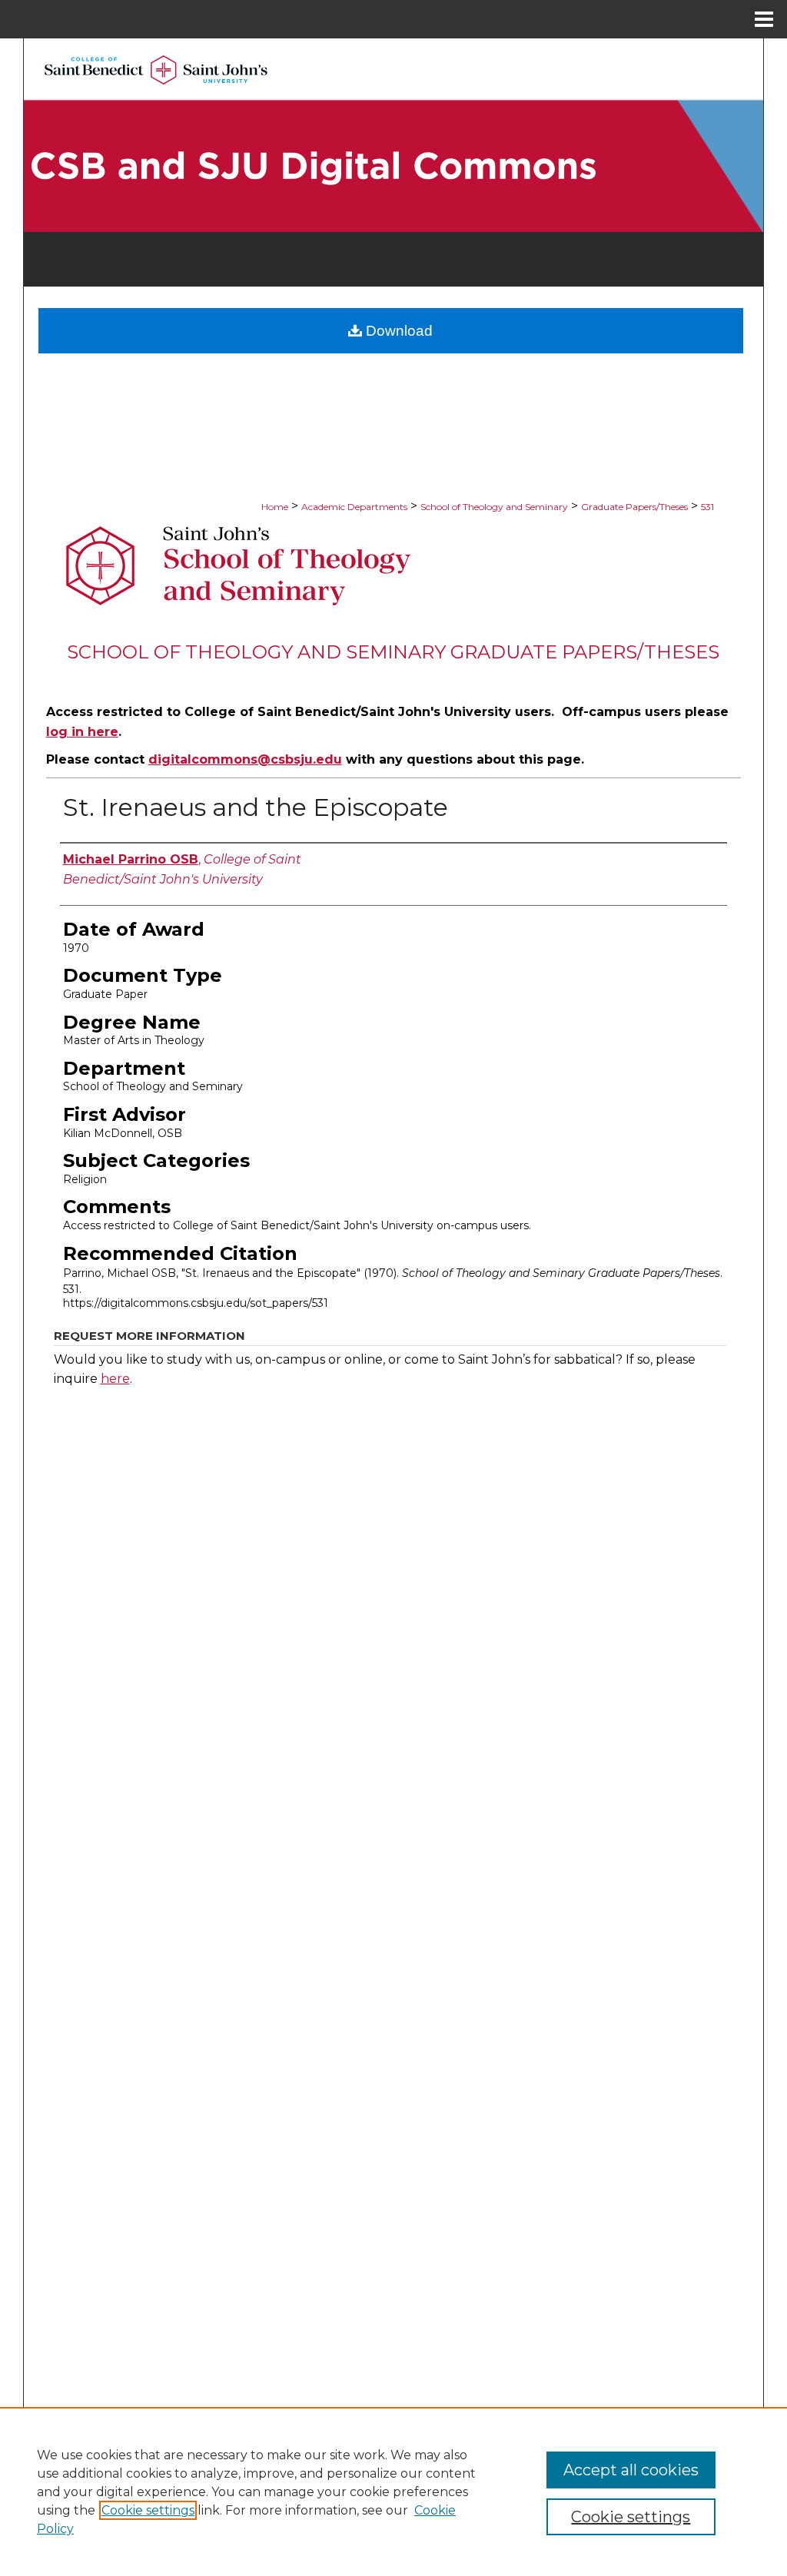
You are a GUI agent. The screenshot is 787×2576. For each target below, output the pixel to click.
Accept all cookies (631, 2470)
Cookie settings (148, 2510)
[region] (393, 2491)
